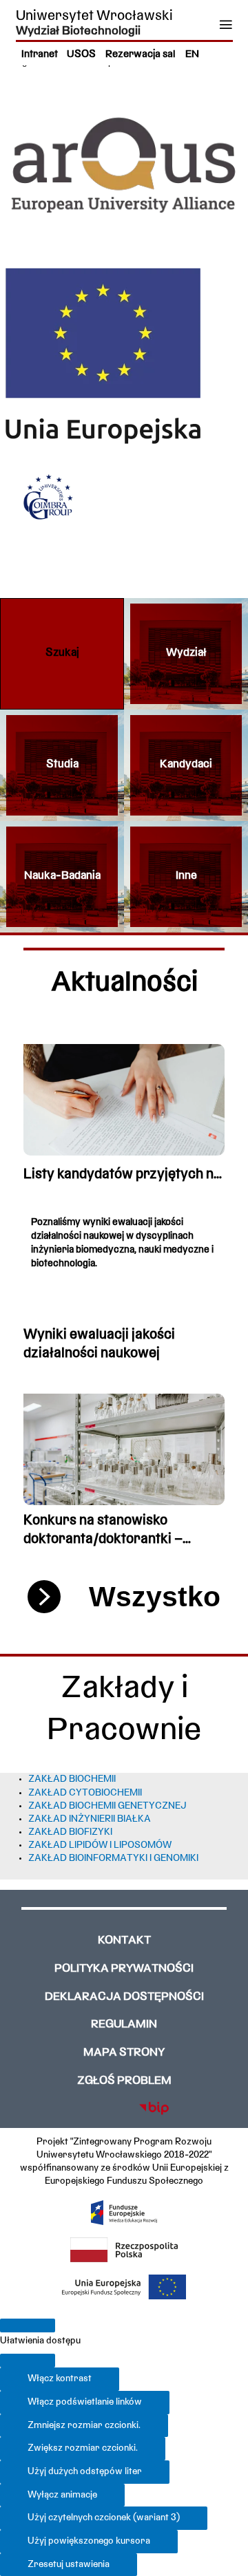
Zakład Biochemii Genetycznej (107, 1806)
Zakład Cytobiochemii (85, 1793)
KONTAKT (124, 1941)
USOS (81, 55)
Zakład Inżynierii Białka (90, 1819)
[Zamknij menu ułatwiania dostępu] (28, 2361)
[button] (62, 654)
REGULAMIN (124, 2025)
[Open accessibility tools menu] (28, 2325)
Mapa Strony (124, 2053)
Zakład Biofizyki (70, 1832)
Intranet (40, 55)
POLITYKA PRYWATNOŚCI (124, 1969)
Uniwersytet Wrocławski (94, 16)
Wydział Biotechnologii (78, 31)
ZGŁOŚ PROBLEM (124, 2081)
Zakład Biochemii (72, 1779)
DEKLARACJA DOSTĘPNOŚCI (124, 1997)
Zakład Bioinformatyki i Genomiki (113, 1859)
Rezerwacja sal (141, 55)
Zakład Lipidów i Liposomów (100, 1845)
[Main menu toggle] (226, 24)
